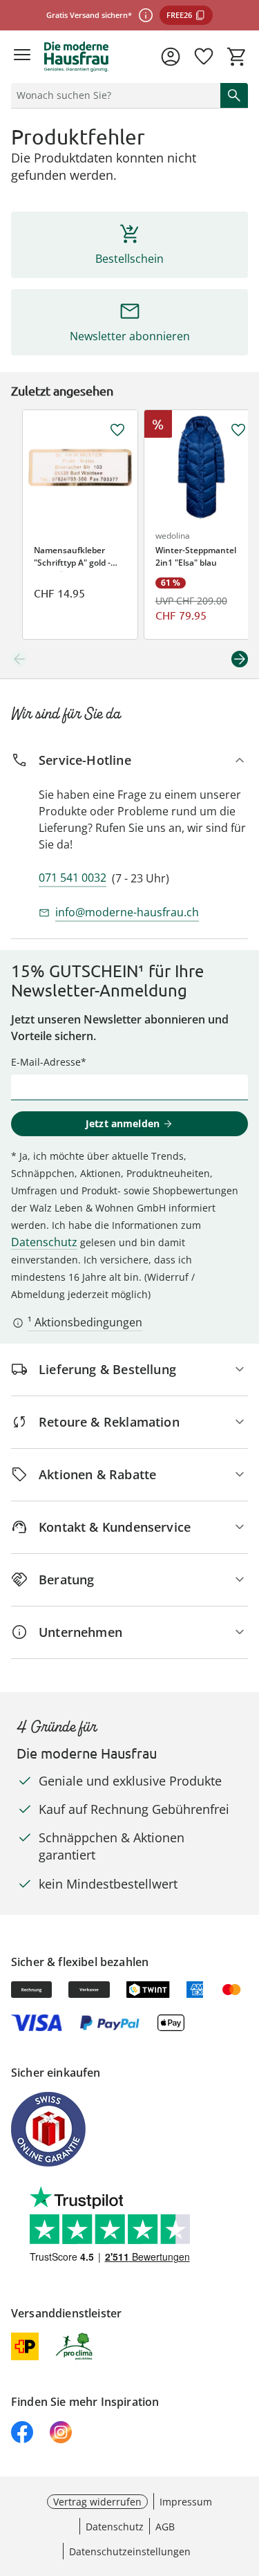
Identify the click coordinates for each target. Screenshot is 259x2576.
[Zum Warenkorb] (237, 57)
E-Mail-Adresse (46, 1062)
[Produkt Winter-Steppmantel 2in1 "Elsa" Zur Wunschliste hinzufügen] (238, 430)
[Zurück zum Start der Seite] (245, 2479)
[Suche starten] (234, 95)
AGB (165, 2527)
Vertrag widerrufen (97, 2502)
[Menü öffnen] (22, 57)
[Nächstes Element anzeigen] (240, 659)
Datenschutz (44, 1242)
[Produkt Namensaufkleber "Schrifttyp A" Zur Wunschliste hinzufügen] (117, 430)
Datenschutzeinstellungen (130, 2551)
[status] (113, 95)
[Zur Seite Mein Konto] (171, 57)
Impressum (186, 2502)
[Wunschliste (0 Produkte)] (204, 57)
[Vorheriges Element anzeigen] (19, 659)
